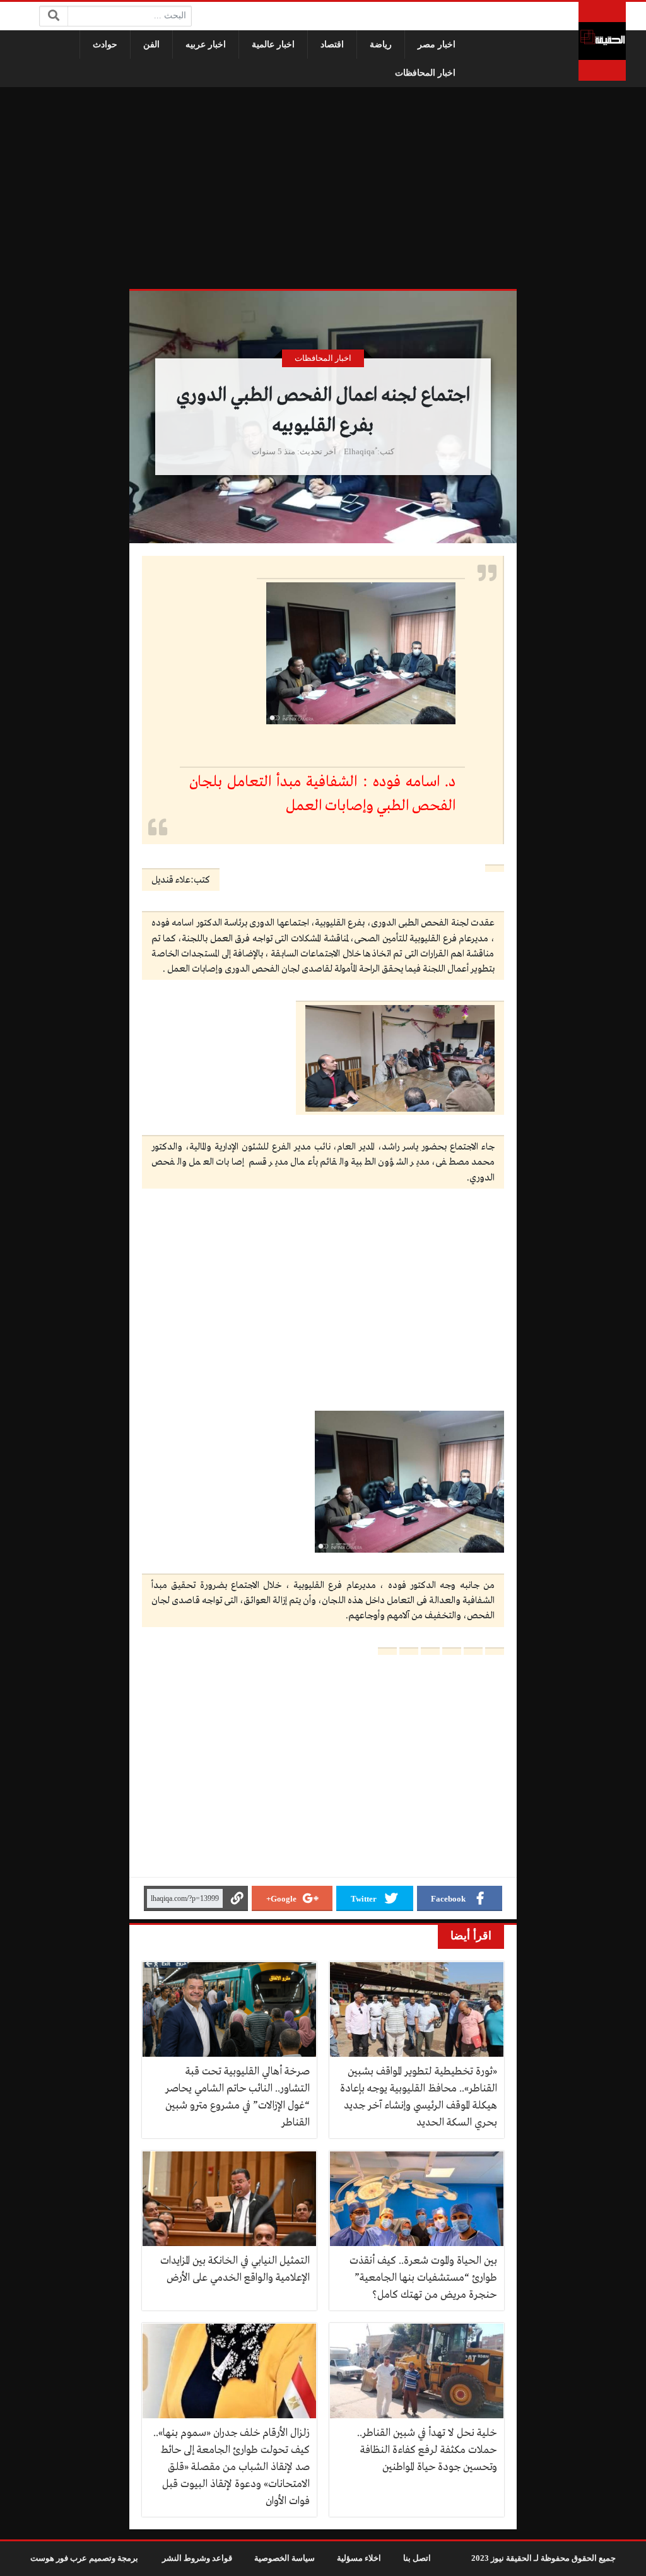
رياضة (381, 44)
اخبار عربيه (206, 44)
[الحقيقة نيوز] (602, 41)
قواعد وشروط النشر (197, 2558)
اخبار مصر (437, 44)
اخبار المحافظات (425, 73)
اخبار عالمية (273, 44)
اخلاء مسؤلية (359, 2558)
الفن (151, 44)
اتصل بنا (417, 2558)
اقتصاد (332, 44)
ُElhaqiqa (359, 452)
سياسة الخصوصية (285, 2558)
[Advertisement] (323, 188)
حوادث (105, 44)
